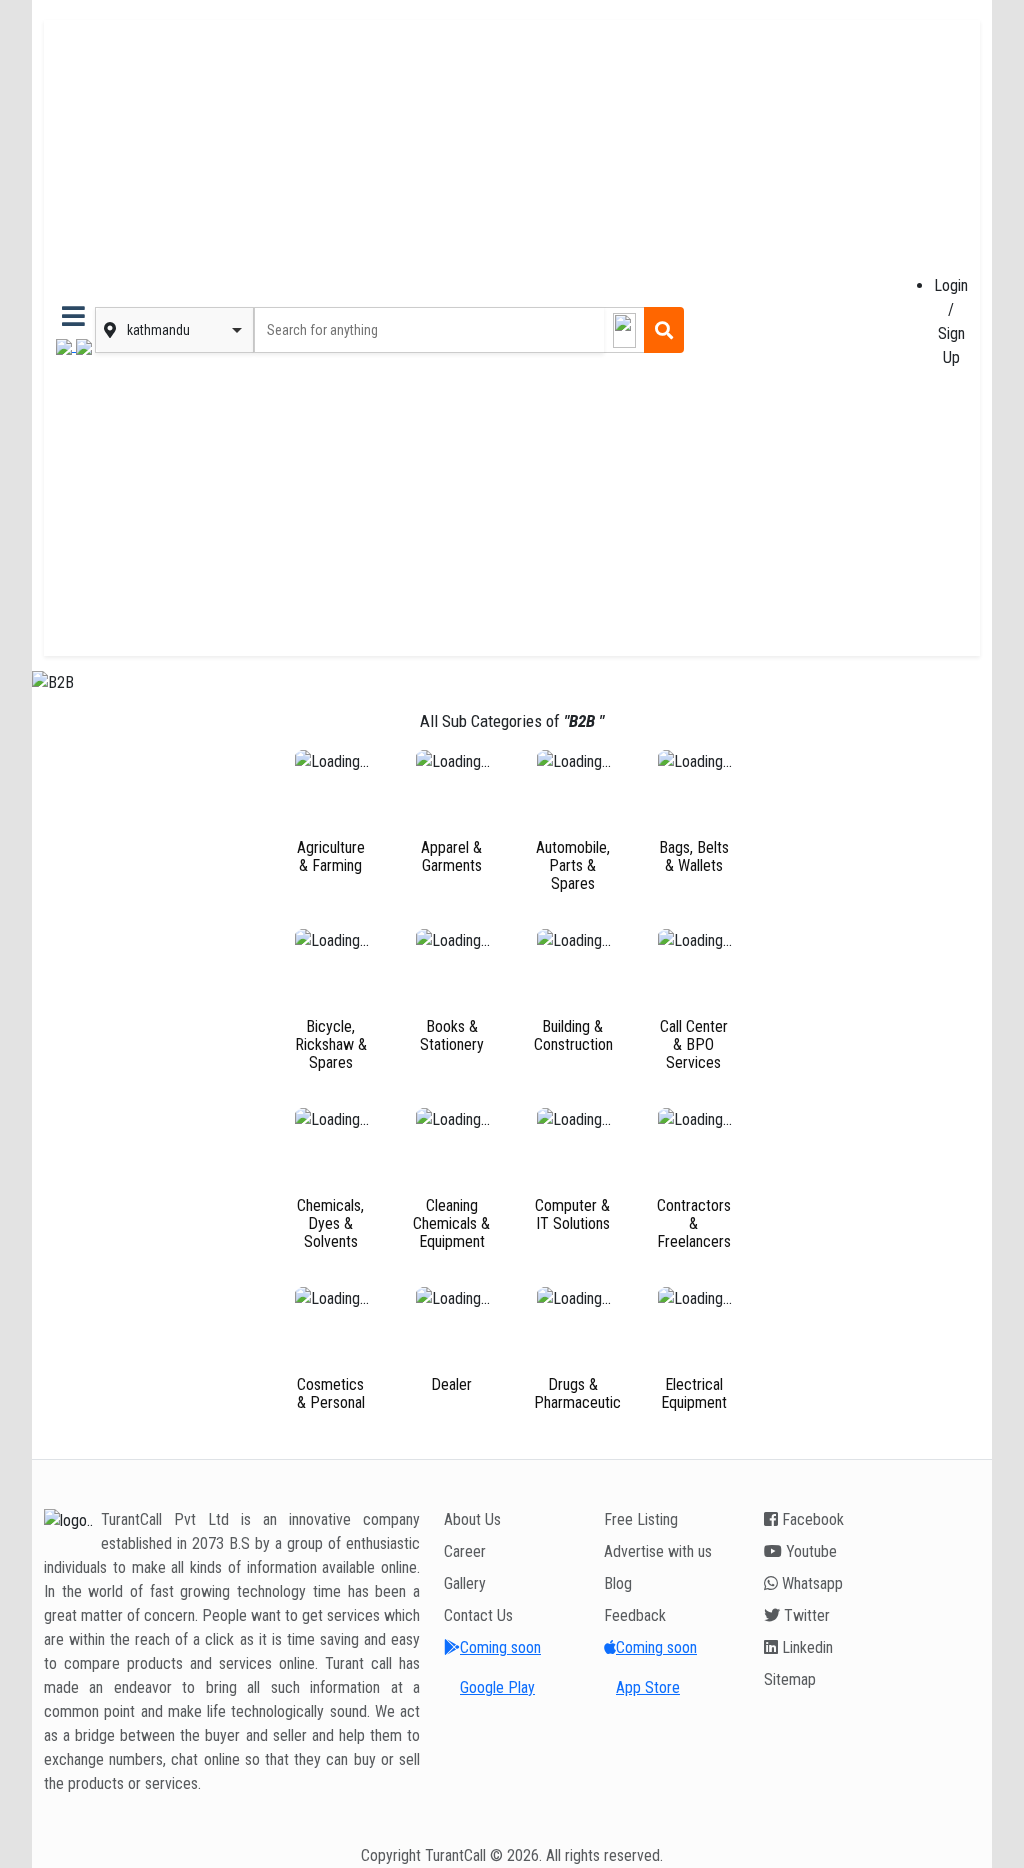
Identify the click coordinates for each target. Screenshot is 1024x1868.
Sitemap (790, 1679)
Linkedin (805, 1647)
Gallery (465, 1583)
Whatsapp (810, 1583)
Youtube (809, 1551)
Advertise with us (658, 1551)
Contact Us (478, 1615)
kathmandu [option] (158, 330)
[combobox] (188, 330)
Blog (618, 1583)
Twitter (805, 1615)
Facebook (811, 1519)
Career (465, 1551)
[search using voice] (624, 330)
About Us (472, 1519)
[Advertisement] (793, 330)
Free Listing (641, 1519)
